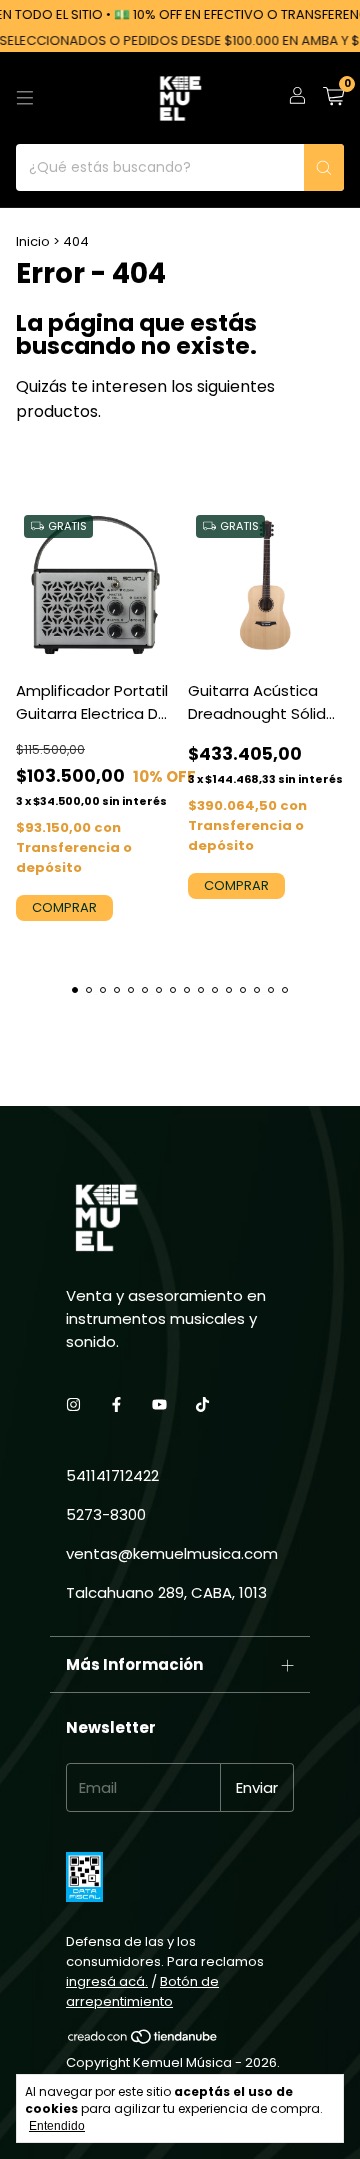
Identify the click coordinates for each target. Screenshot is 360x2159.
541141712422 (112, 1475)
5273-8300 (106, 1514)
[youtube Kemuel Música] (159, 1404)
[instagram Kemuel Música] (73, 1404)
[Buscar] (324, 167)
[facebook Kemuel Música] (116, 1404)
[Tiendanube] (143, 2040)
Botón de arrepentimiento (142, 1991)
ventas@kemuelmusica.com (172, 1553)
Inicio (33, 241)
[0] (333, 98)
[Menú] (25, 98)
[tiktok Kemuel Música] (202, 1404)
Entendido (57, 2126)
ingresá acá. (107, 1981)
